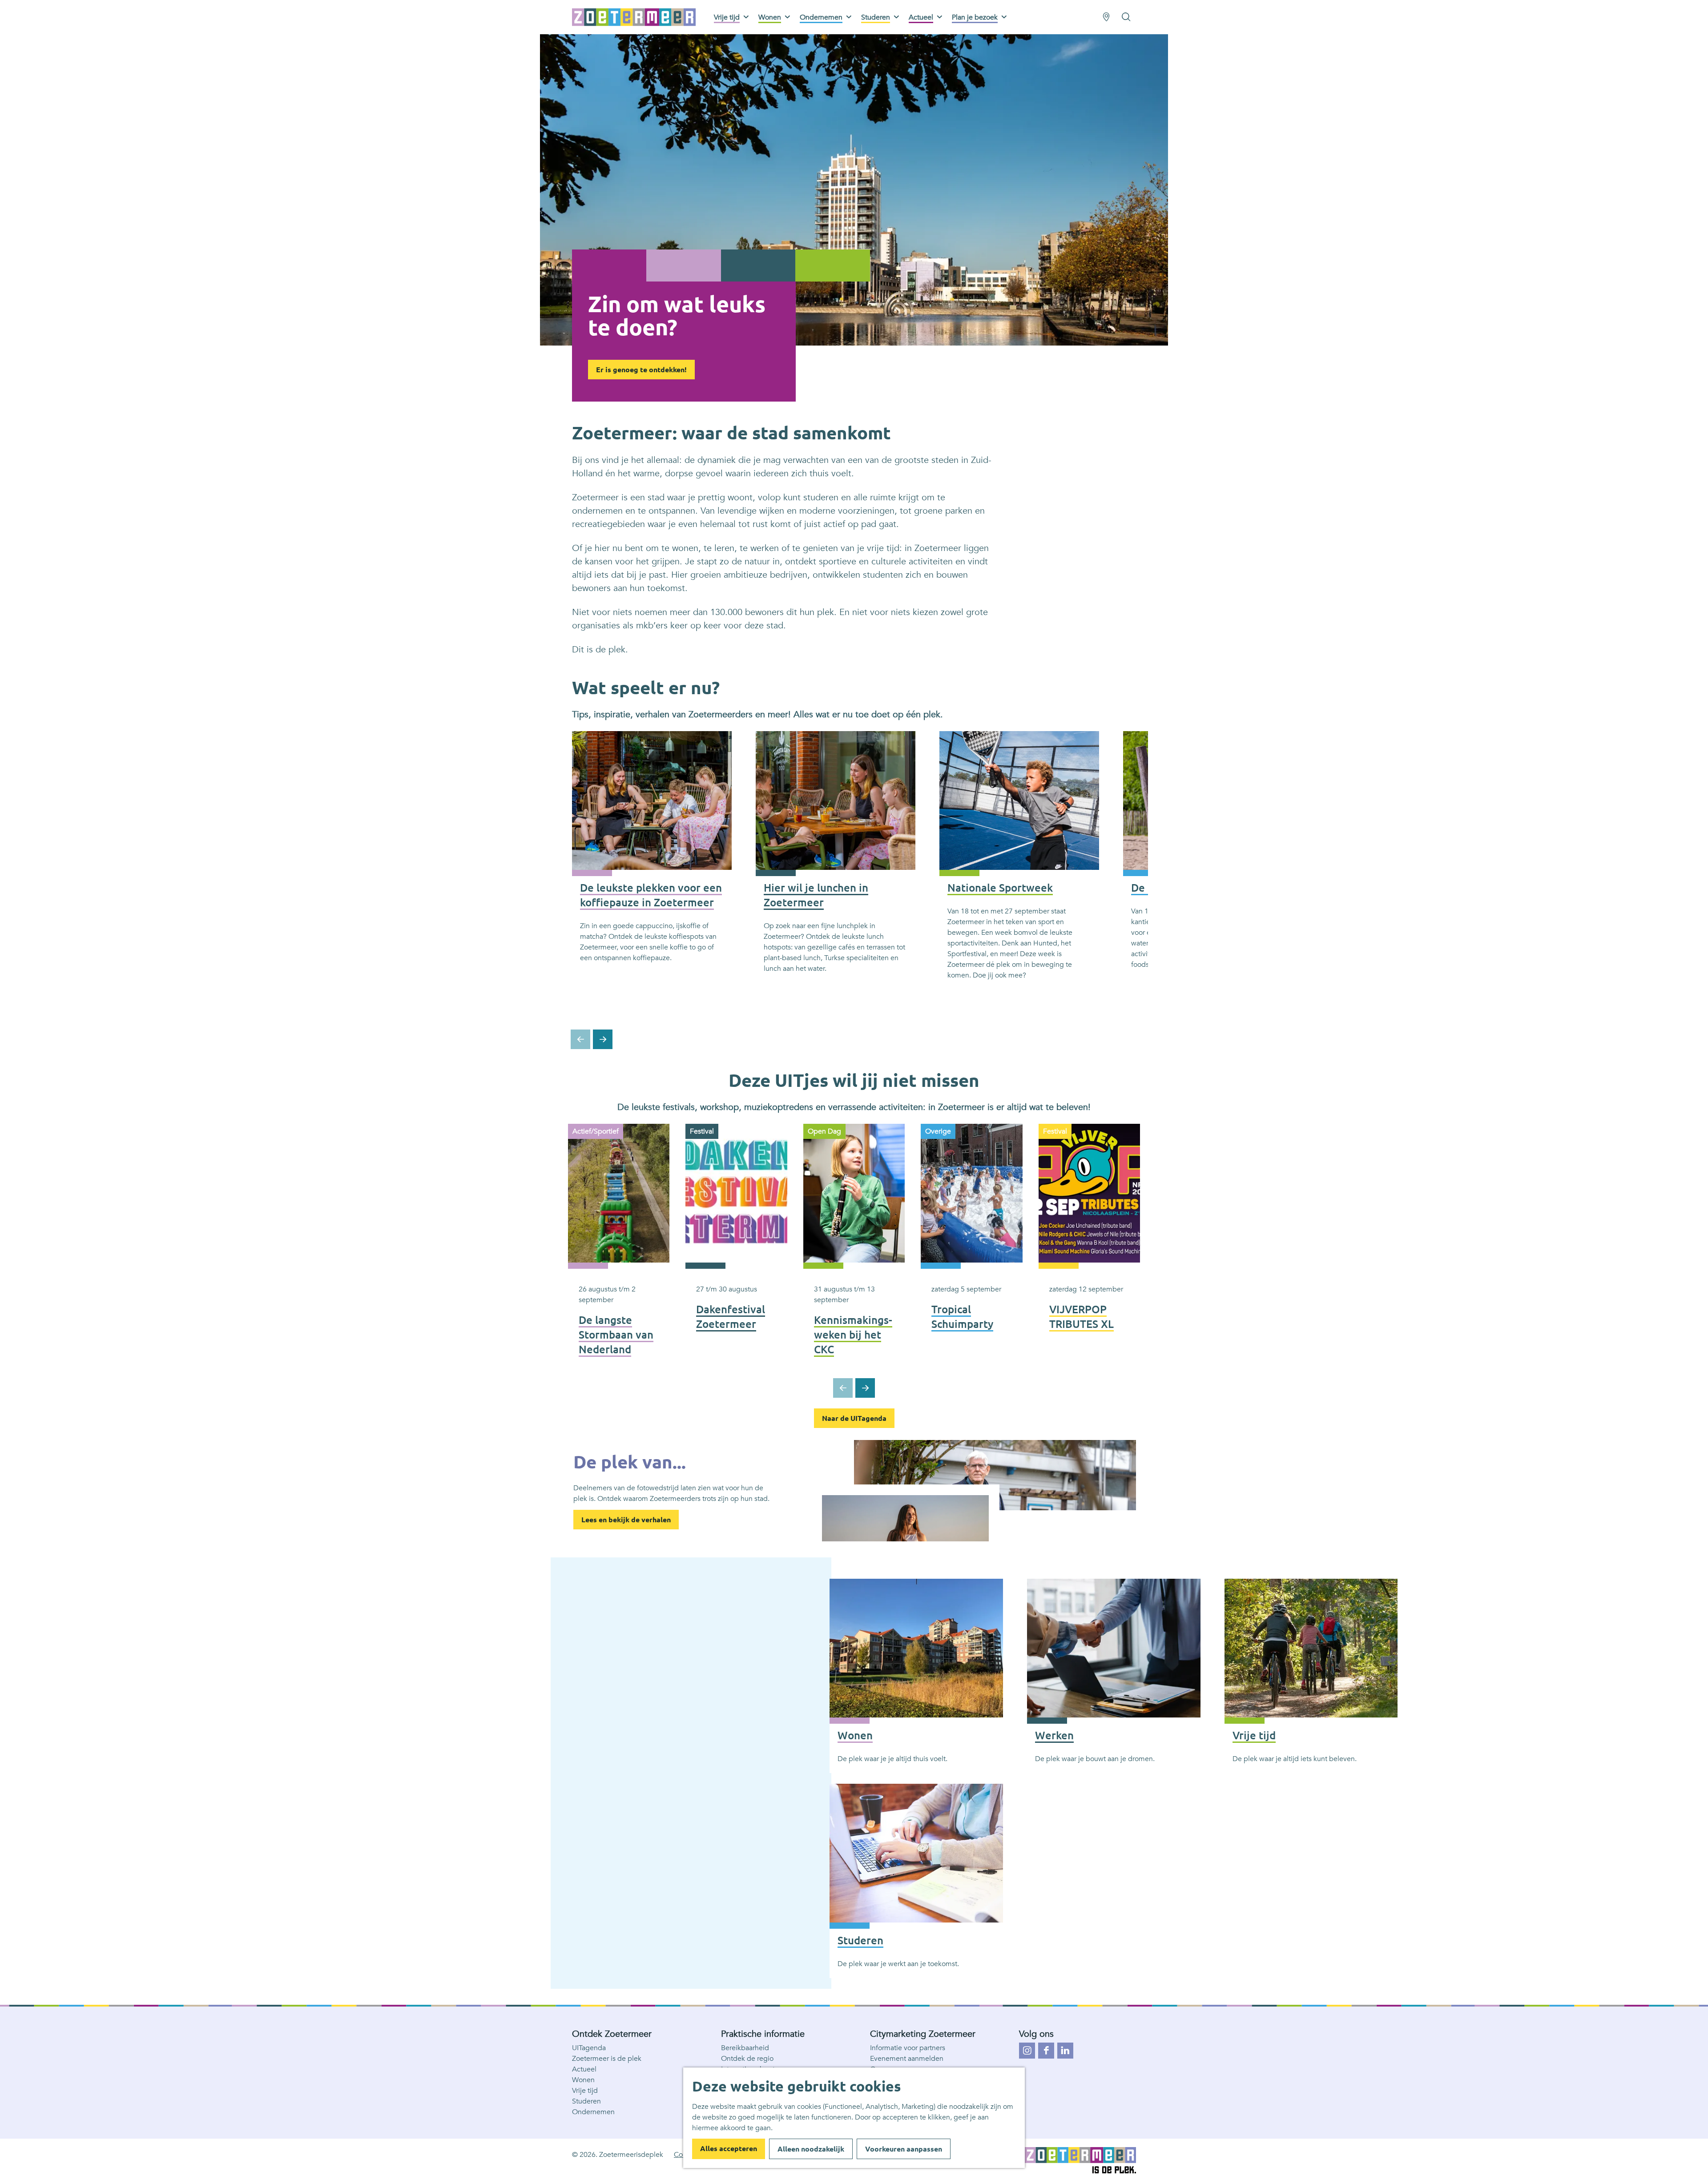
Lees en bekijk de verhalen (626, 1520)
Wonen (583, 2080)
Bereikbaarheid (745, 2048)
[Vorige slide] (580, 1039)
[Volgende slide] (603, 1039)
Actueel (584, 2069)
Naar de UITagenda (854, 1418)
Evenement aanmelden (907, 2059)
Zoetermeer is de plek (607, 2059)
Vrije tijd (585, 2091)
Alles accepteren (729, 2148)
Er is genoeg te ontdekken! (641, 370)
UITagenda (589, 2048)
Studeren (586, 2101)
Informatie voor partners (908, 2048)
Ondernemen (593, 2112)
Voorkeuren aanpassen (904, 2149)
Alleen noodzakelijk (811, 2149)
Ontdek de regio (747, 2059)
